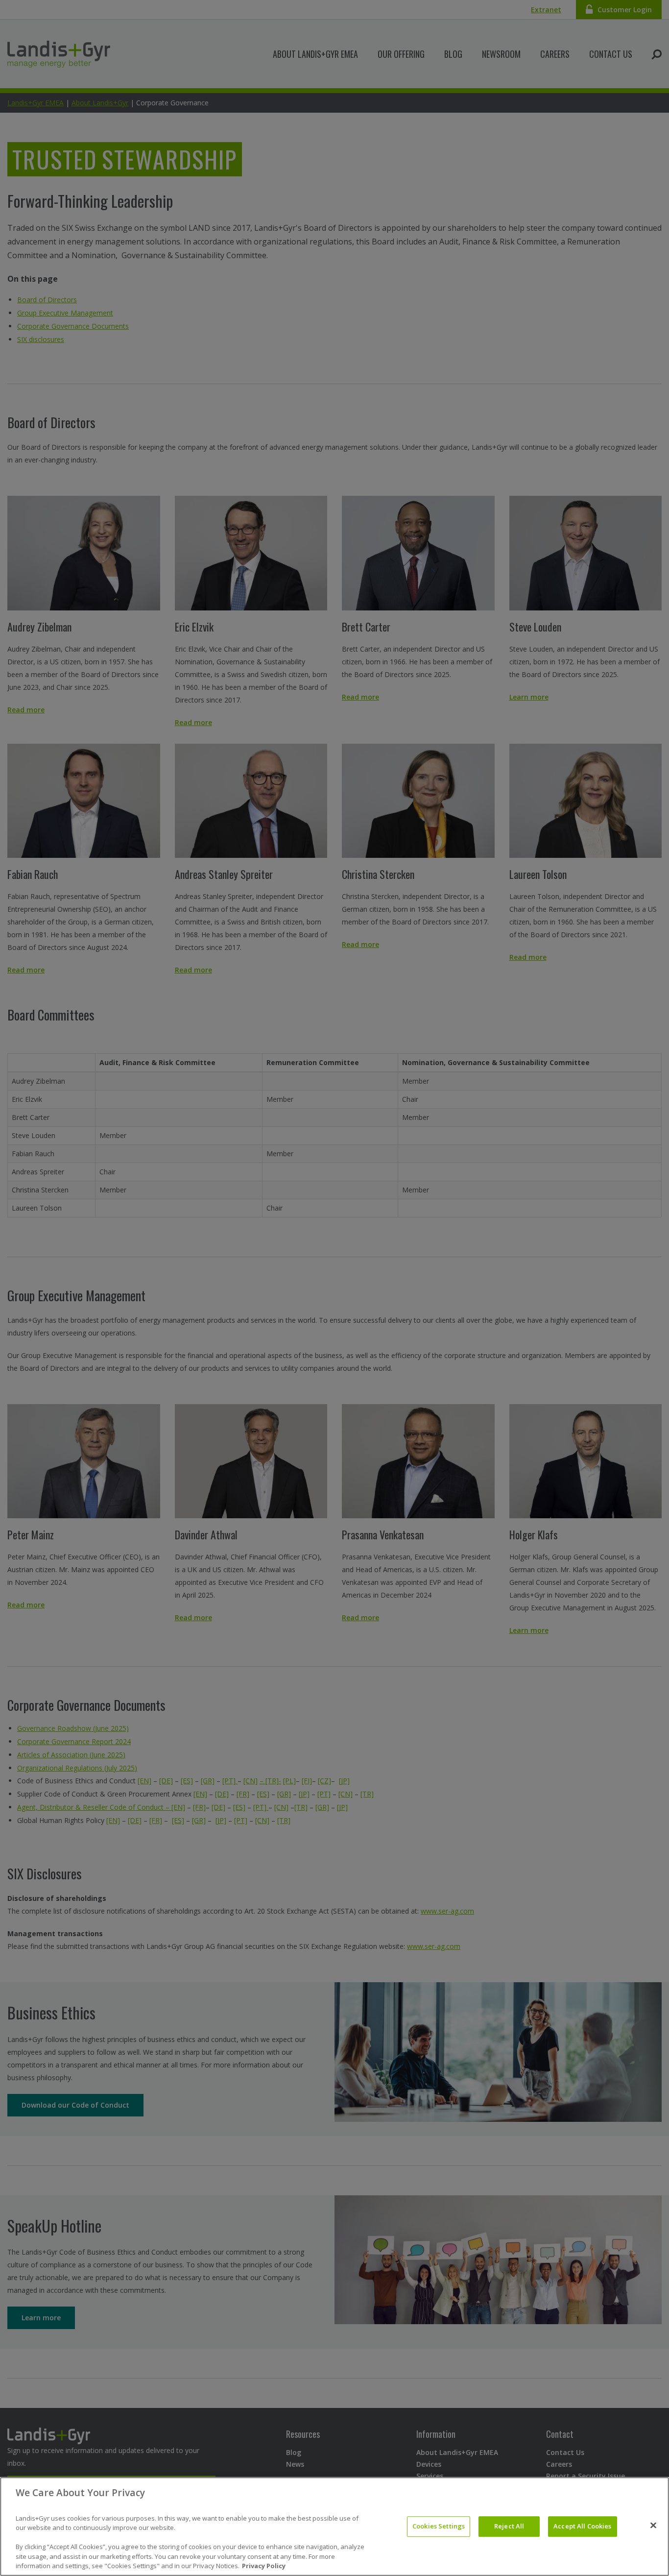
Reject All (509, 2526)
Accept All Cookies (582, 2526)
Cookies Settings (439, 2526)
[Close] (653, 2526)
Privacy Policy (264, 2566)
